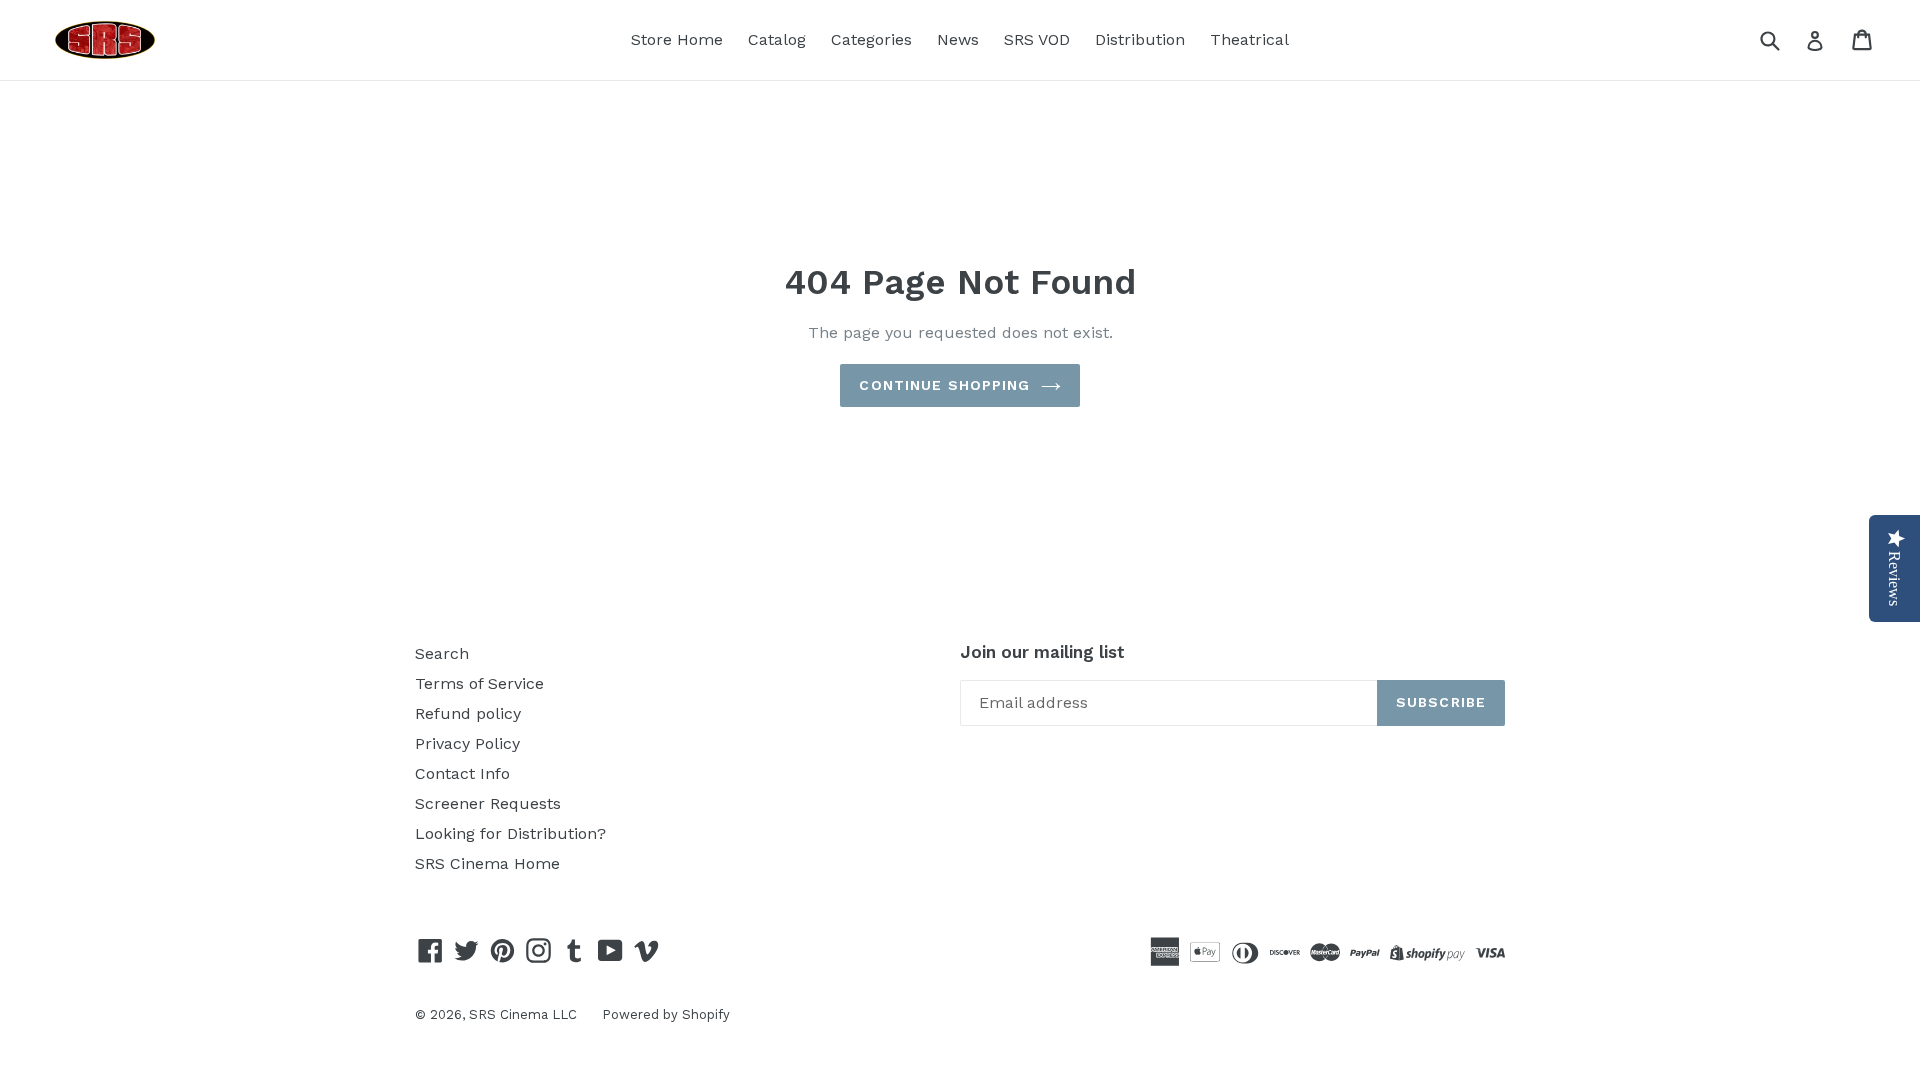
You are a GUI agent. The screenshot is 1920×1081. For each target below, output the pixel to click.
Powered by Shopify (666, 1014)
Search (442, 653)
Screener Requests (488, 803)
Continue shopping (944, 385)
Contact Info (462, 773)
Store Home (677, 39)
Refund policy (468, 713)
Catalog (777, 39)
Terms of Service (479, 683)
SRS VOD (1037, 39)
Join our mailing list (1042, 652)
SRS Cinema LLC (523, 1014)
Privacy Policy (467, 743)
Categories (871, 39)
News (958, 39)
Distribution (1140, 39)
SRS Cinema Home (487, 863)
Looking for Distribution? (510, 833)
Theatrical (1249, 39)
